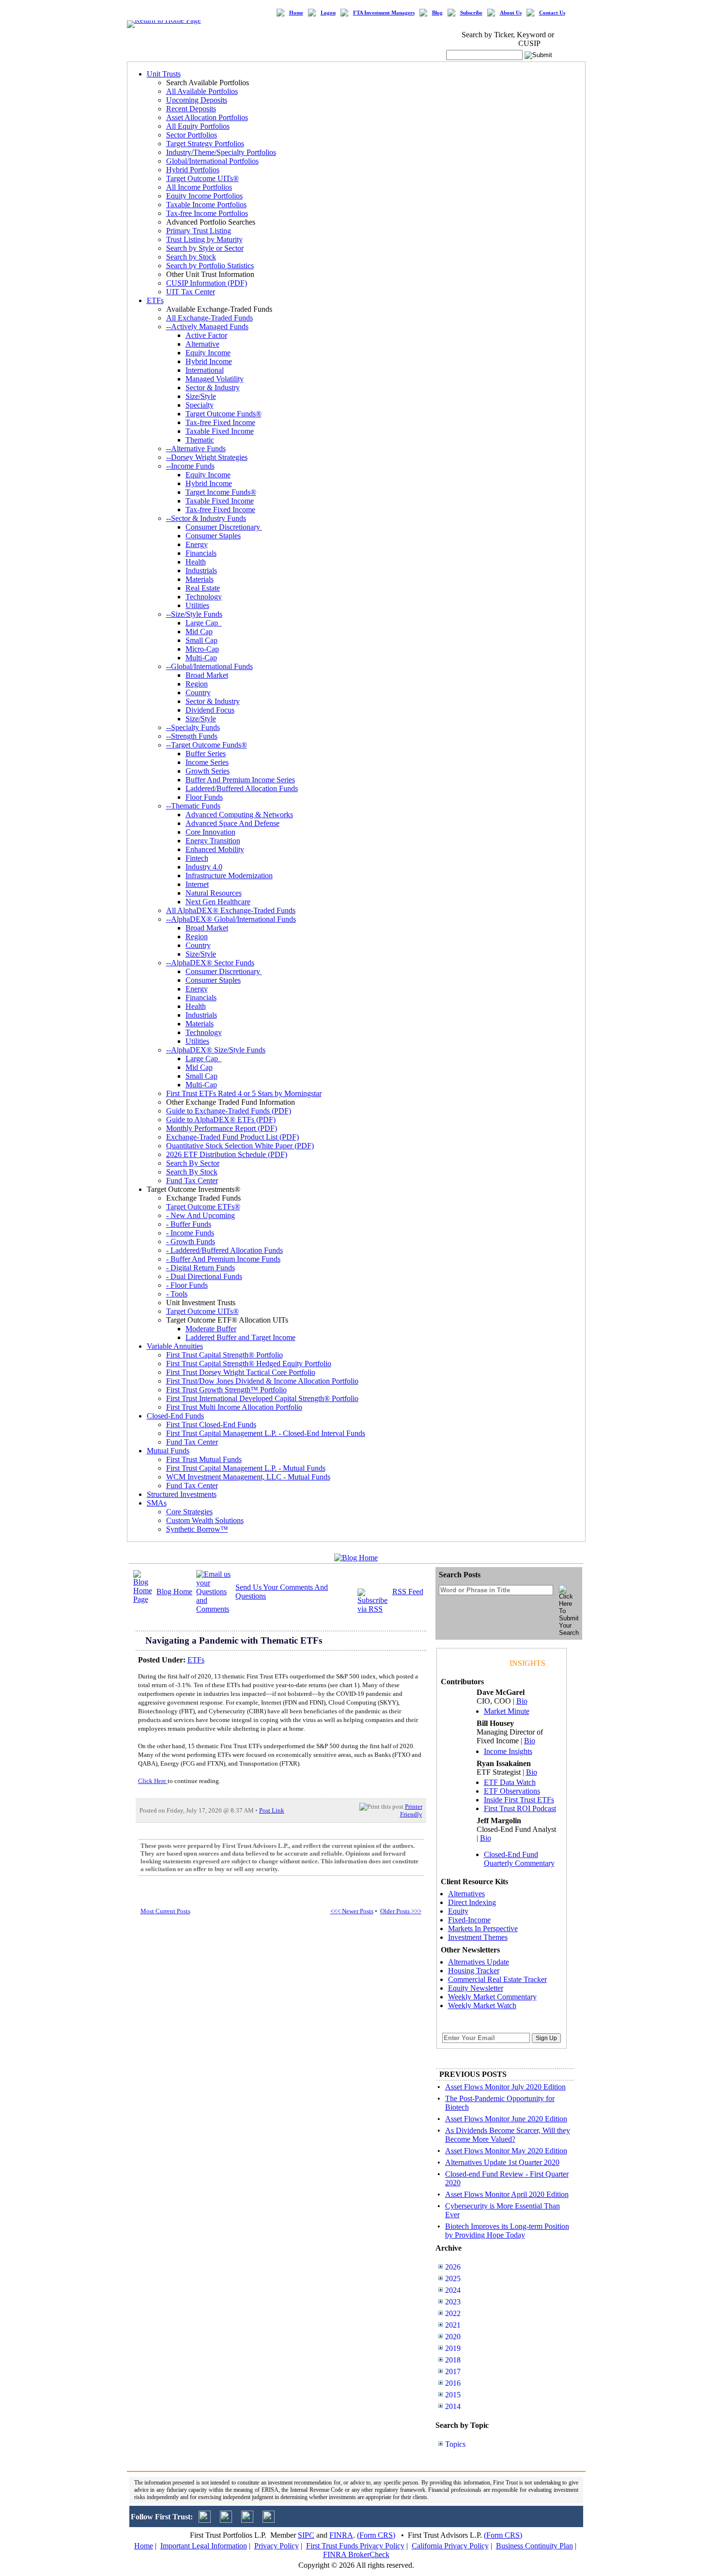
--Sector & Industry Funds (206, 518)
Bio (522, 1701)
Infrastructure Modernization (229, 876)
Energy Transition (213, 841)
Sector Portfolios (192, 135)
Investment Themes (478, 1937)
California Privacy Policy (450, 2546)
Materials (200, 579)
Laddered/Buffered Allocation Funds (242, 788)
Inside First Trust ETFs (519, 1800)
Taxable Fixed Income (220, 431)
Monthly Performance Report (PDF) (222, 1128)
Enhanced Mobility (215, 849)
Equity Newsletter (476, 1988)
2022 (453, 2313)
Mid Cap (199, 632)
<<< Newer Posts (352, 1911)
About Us (511, 13)
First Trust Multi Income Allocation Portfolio (234, 1407)
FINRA (341, 2535)
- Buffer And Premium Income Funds (223, 1259)
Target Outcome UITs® (202, 178)
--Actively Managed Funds (207, 327)
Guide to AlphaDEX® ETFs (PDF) (221, 1120)
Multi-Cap (201, 658)
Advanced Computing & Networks (239, 815)
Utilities (197, 605)
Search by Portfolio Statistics (210, 266)
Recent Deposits (191, 109)
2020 (453, 2337)
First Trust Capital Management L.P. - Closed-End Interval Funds (266, 1433)
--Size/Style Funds (194, 614)
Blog (437, 13)
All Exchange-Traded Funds (209, 318)
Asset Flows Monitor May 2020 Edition (506, 2151)
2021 (453, 2325)
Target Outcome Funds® (224, 414)
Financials (201, 553)
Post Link (272, 1810)
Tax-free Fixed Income (220, 422)
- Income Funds (190, 1233)
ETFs (155, 300)
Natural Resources (214, 893)
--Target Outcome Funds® (207, 745)
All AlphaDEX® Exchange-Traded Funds (231, 910)
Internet (197, 884)
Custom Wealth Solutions (205, 1520)
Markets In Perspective (483, 1928)
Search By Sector (193, 1163)
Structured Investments (182, 1494)
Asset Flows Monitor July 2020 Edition (505, 2087)
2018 (453, 2360)
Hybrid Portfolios (193, 170)
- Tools (177, 1294)
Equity (458, 1911)
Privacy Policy (277, 2546)
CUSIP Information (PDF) (207, 283)
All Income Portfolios (199, 187)
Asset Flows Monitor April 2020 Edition (507, 2194)
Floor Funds (204, 797)
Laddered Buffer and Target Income (240, 1337)
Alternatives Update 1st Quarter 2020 (502, 2162)
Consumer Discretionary (224, 527)
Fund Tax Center (192, 1181)
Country (198, 693)
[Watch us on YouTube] (247, 2520)
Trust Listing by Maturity (204, 239)
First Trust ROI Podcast (520, 1808)
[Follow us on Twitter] (205, 2520)
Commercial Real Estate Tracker (497, 1979)
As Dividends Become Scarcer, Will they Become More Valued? (508, 2135)
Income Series (207, 762)
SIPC (306, 2535)
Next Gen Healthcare (218, 902)
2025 (453, 2279)
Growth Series (208, 771)
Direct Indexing (472, 1902)
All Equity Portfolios (198, 126)
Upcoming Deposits (197, 100)
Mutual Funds (168, 1451)
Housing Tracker (474, 1971)
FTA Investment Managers (384, 13)
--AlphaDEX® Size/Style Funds (216, 1050)
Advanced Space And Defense (232, 823)
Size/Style (201, 396)
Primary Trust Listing (199, 231)
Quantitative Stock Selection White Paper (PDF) (240, 1146)
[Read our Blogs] (269, 2520)
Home (296, 13)
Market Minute (507, 1711)
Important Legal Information (204, 2546)
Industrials (201, 571)
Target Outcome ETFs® (203, 1207)
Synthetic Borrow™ (197, 1529)
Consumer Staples (213, 536)
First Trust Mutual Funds (204, 1459)
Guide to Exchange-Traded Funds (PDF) (229, 1111)
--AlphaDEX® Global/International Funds (231, 919)
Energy (197, 544)
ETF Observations (512, 1791)
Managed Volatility (215, 379)
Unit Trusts (164, 74)
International (205, 370)
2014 (453, 2406)
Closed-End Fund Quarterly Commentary (519, 1859)
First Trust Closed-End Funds (211, 1425)
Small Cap (201, 640)
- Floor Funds (187, 1285)
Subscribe (471, 13)
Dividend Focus (210, 710)
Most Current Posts (165, 1911)
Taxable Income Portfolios (206, 205)
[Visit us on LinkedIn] (226, 2520)
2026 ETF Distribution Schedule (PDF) (227, 1154)
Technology (204, 597)
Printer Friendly (411, 1810)
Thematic (200, 440)
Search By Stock (192, 1172)
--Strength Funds (192, 736)
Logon (328, 13)
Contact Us (552, 13)
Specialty (200, 405)
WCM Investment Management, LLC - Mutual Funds (248, 1477)
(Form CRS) (376, 2535)
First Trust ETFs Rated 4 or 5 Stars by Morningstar (244, 1093)
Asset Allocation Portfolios (207, 117)
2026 (453, 2267)
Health (196, 562)
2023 (453, 2302)
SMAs (157, 1503)
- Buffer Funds (189, 1224)
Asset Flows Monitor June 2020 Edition (506, 2119)
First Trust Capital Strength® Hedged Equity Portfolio (249, 1364)
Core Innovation (210, 832)
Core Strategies (189, 1512)
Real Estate (203, 588)
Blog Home (174, 1592)
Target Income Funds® (221, 492)
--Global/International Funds (209, 666)
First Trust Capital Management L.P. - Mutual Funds (246, 1468)
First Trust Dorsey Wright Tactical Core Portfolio (241, 1372)
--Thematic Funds (193, 806)
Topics (455, 2444)
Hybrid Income (209, 361)
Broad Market (207, 675)
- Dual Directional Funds (204, 1276)
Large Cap (204, 623)
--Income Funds (190, 466)
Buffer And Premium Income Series (240, 780)
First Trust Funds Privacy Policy (355, 2546)
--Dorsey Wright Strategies (207, 457)
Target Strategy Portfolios (205, 144)
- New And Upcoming (201, 1215)
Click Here (153, 1781)
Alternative (202, 344)
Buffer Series (206, 754)
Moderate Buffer (211, 1329)
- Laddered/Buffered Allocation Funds (224, 1250)
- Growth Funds (191, 1242)
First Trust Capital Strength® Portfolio (224, 1355)
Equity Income (208, 353)
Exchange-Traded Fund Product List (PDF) (232, 1137)
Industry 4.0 (204, 867)
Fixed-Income (469, 1920)
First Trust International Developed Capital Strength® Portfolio (262, 1398)
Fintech (197, 858)
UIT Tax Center (191, 292)
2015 (453, 2395)
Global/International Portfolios (212, 161)
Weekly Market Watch (482, 2005)
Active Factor (206, 335)
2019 (453, 2348)
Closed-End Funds (175, 1416)
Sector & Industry (213, 388)
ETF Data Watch (510, 1782)
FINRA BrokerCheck (356, 2554)
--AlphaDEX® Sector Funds (210, 963)
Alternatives (466, 1894)
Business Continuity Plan (534, 2546)
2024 (453, 2290)
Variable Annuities (175, 1346)
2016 (453, 2383)
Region (197, 684)
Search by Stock (191, 257)
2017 (453, 2371)
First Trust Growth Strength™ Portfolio (226, 1390)
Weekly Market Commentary (492, 1997)
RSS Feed (408, 1592)
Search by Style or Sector (205, 248)
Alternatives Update (479, 1962)
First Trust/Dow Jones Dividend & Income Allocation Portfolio (262, 1381)
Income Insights (508, 1751)
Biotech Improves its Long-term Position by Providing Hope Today (507, 2231)
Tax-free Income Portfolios (207, 213)
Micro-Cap (202, 649)
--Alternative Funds (196, 449)
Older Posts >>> (401, 1911)
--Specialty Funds (193, 727)
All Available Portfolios (202, 91)
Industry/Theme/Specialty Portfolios (221, 152)
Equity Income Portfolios (204, 196)
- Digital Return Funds (201, 1268)
